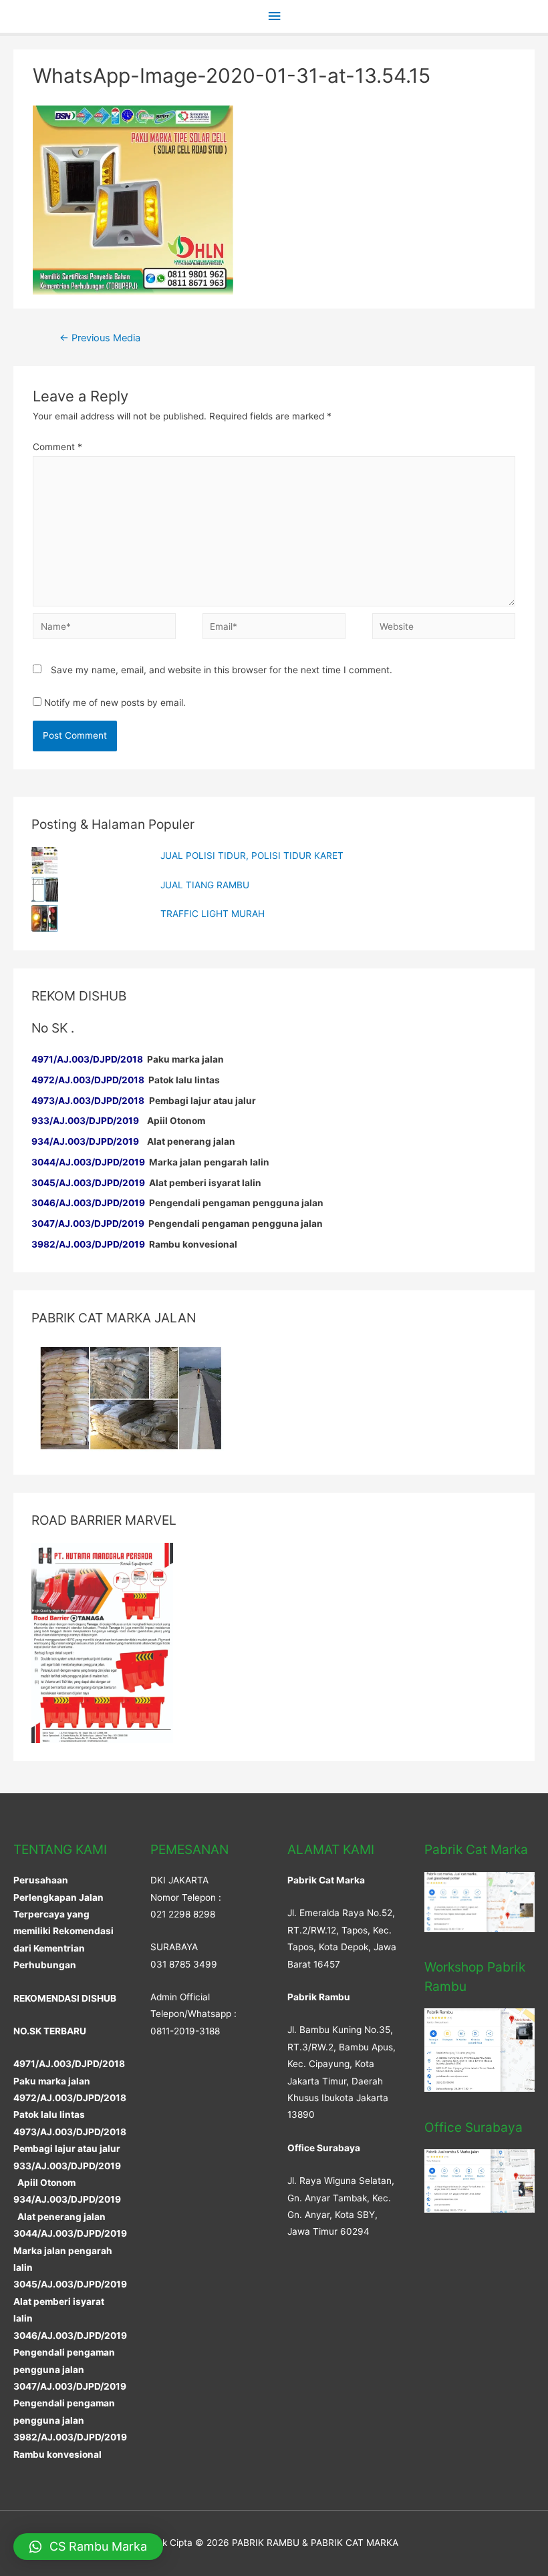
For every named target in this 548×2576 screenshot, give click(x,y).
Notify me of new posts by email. (115, 703)
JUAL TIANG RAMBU (205, 885)
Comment (57, 447)
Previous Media (100, 338)
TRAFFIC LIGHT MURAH (213, 914)
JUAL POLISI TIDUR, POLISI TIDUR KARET (252, 856)
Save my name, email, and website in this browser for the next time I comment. (222, 670)
